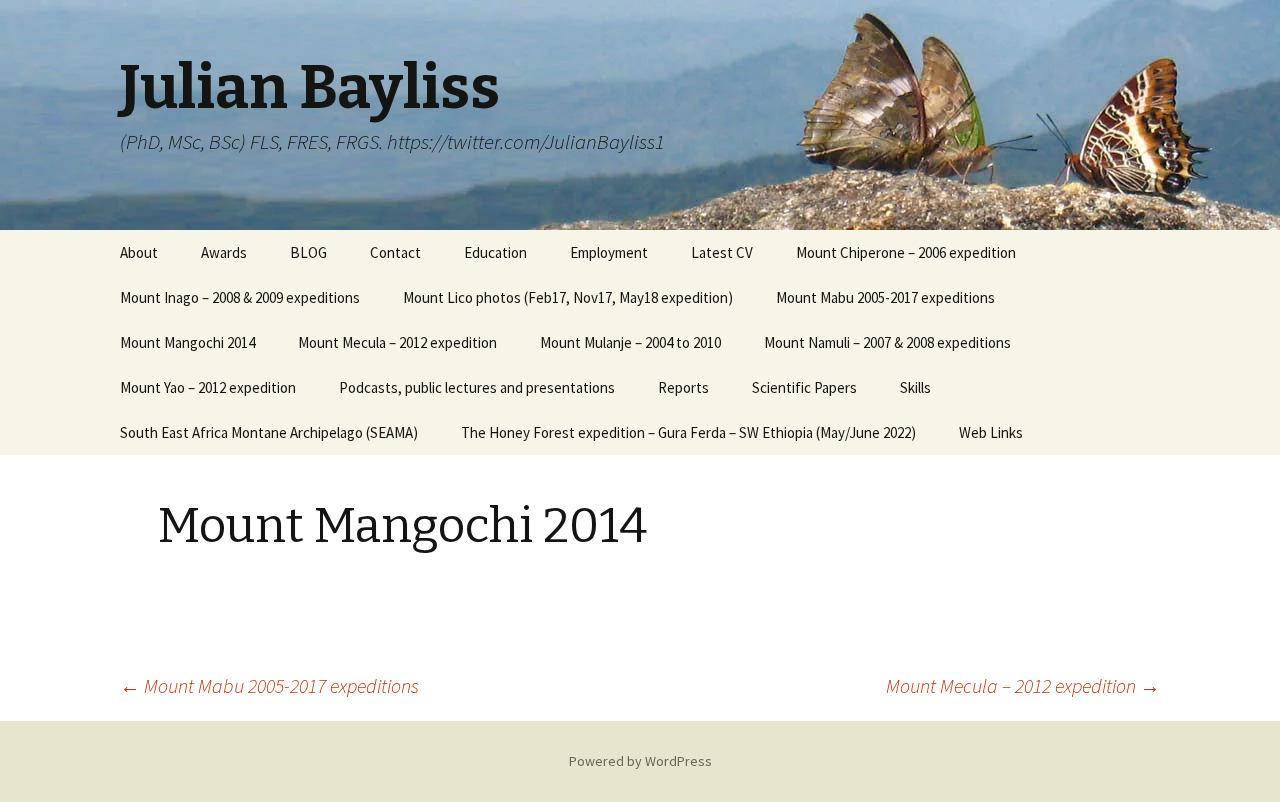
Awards (224, 252)
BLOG (308, 252)
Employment (609, 252)
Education (495, 252)
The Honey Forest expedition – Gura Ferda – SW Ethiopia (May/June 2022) (688, 432)
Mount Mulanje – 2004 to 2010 (630, 342)
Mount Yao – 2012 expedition (208, 387)
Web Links (991, 432)
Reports (683, 387)
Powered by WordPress (640, 761)
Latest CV (722, 252)
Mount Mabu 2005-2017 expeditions (885, 297)
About (139, 252)
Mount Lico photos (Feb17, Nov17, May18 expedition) (568, 297)
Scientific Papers (804, 387)
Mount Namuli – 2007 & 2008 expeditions (887, 342)
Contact (395, 252)
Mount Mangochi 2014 (187, 342)
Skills (915, 387)
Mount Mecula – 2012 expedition (397, 342)
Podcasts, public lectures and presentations (477, 387)
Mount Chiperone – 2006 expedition (906, 252)
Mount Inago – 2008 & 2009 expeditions (240, 297)
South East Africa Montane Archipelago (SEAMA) (269, 432)
